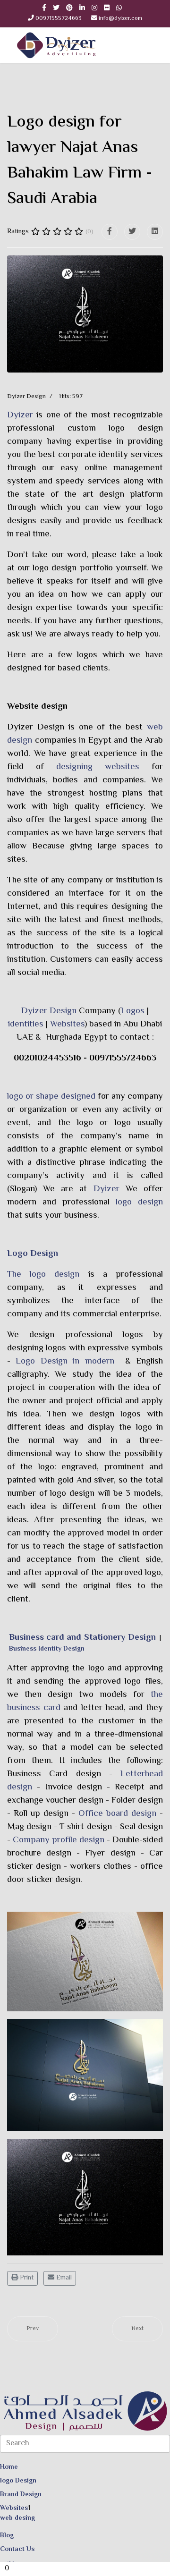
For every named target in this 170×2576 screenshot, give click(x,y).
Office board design (117, 1814)
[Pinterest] (69, 8)
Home (9, 2467)
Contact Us (17, 2550)
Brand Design (21, 2495)
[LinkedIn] (82, 8)
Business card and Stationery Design (82, 1638)
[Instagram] (94, 8)
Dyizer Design (36, 727)
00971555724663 (59, 18)
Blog (7, 2536)
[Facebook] (110, 232)
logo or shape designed (51, 1097)
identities (26, 1024)
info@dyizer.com (120, 18)
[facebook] (44, 8)
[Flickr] (107, 8)
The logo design (43, 1275)
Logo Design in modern (65, 1361)
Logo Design (33, 1254)
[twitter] (56, 8)
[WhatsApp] (119, 8)
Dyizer (20, 415)
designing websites (98, 767)
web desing (17, 2518)
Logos (133, 1011)
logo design (139, 1202)
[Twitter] (132, 232)
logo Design (18, 2481)
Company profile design (59, 1840)
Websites (67, 1024)
